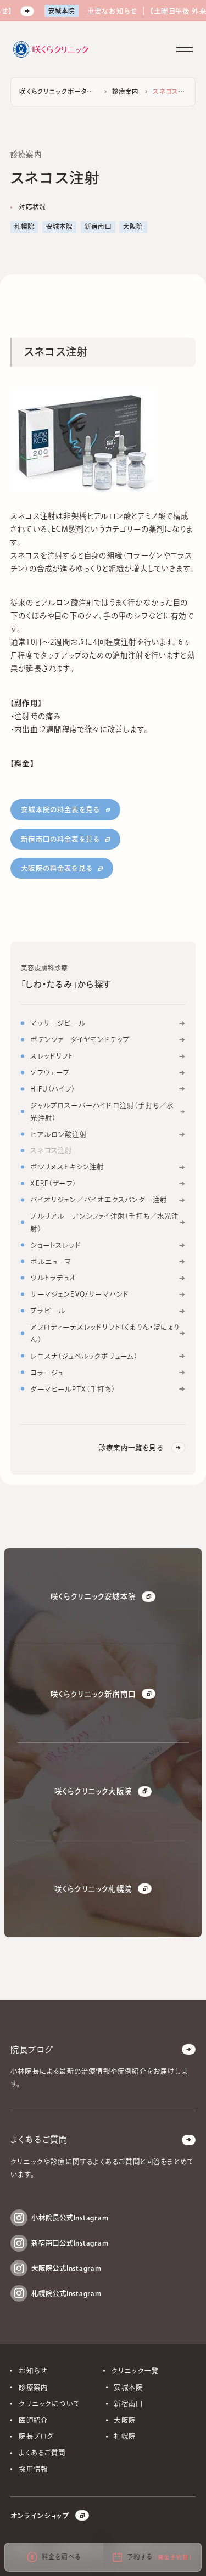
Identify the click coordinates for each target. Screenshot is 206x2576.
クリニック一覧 (135, 2371)
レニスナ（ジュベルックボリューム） (84, 1356)
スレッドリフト (52, 1056)
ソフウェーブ (50, 1072)
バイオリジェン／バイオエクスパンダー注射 (99, 1200)
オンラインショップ (40, 2516)
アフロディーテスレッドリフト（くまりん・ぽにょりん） (105, 1333)
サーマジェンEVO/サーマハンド (80, 1294)
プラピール (48, 1311)
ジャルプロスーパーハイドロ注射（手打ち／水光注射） (102, 1111)
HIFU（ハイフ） (53, 1089)
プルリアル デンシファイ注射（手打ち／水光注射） (104, 1222)
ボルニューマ (51, 1262)
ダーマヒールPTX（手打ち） (73, 1389)
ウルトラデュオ (53, 1278)
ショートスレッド (56, 1245)
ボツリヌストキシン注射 (67, 1167)
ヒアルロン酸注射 (59, 1134)
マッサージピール (58, 1023)
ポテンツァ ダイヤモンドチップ (80, 1039)
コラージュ (47, 1373)
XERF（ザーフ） (53, 1183)
